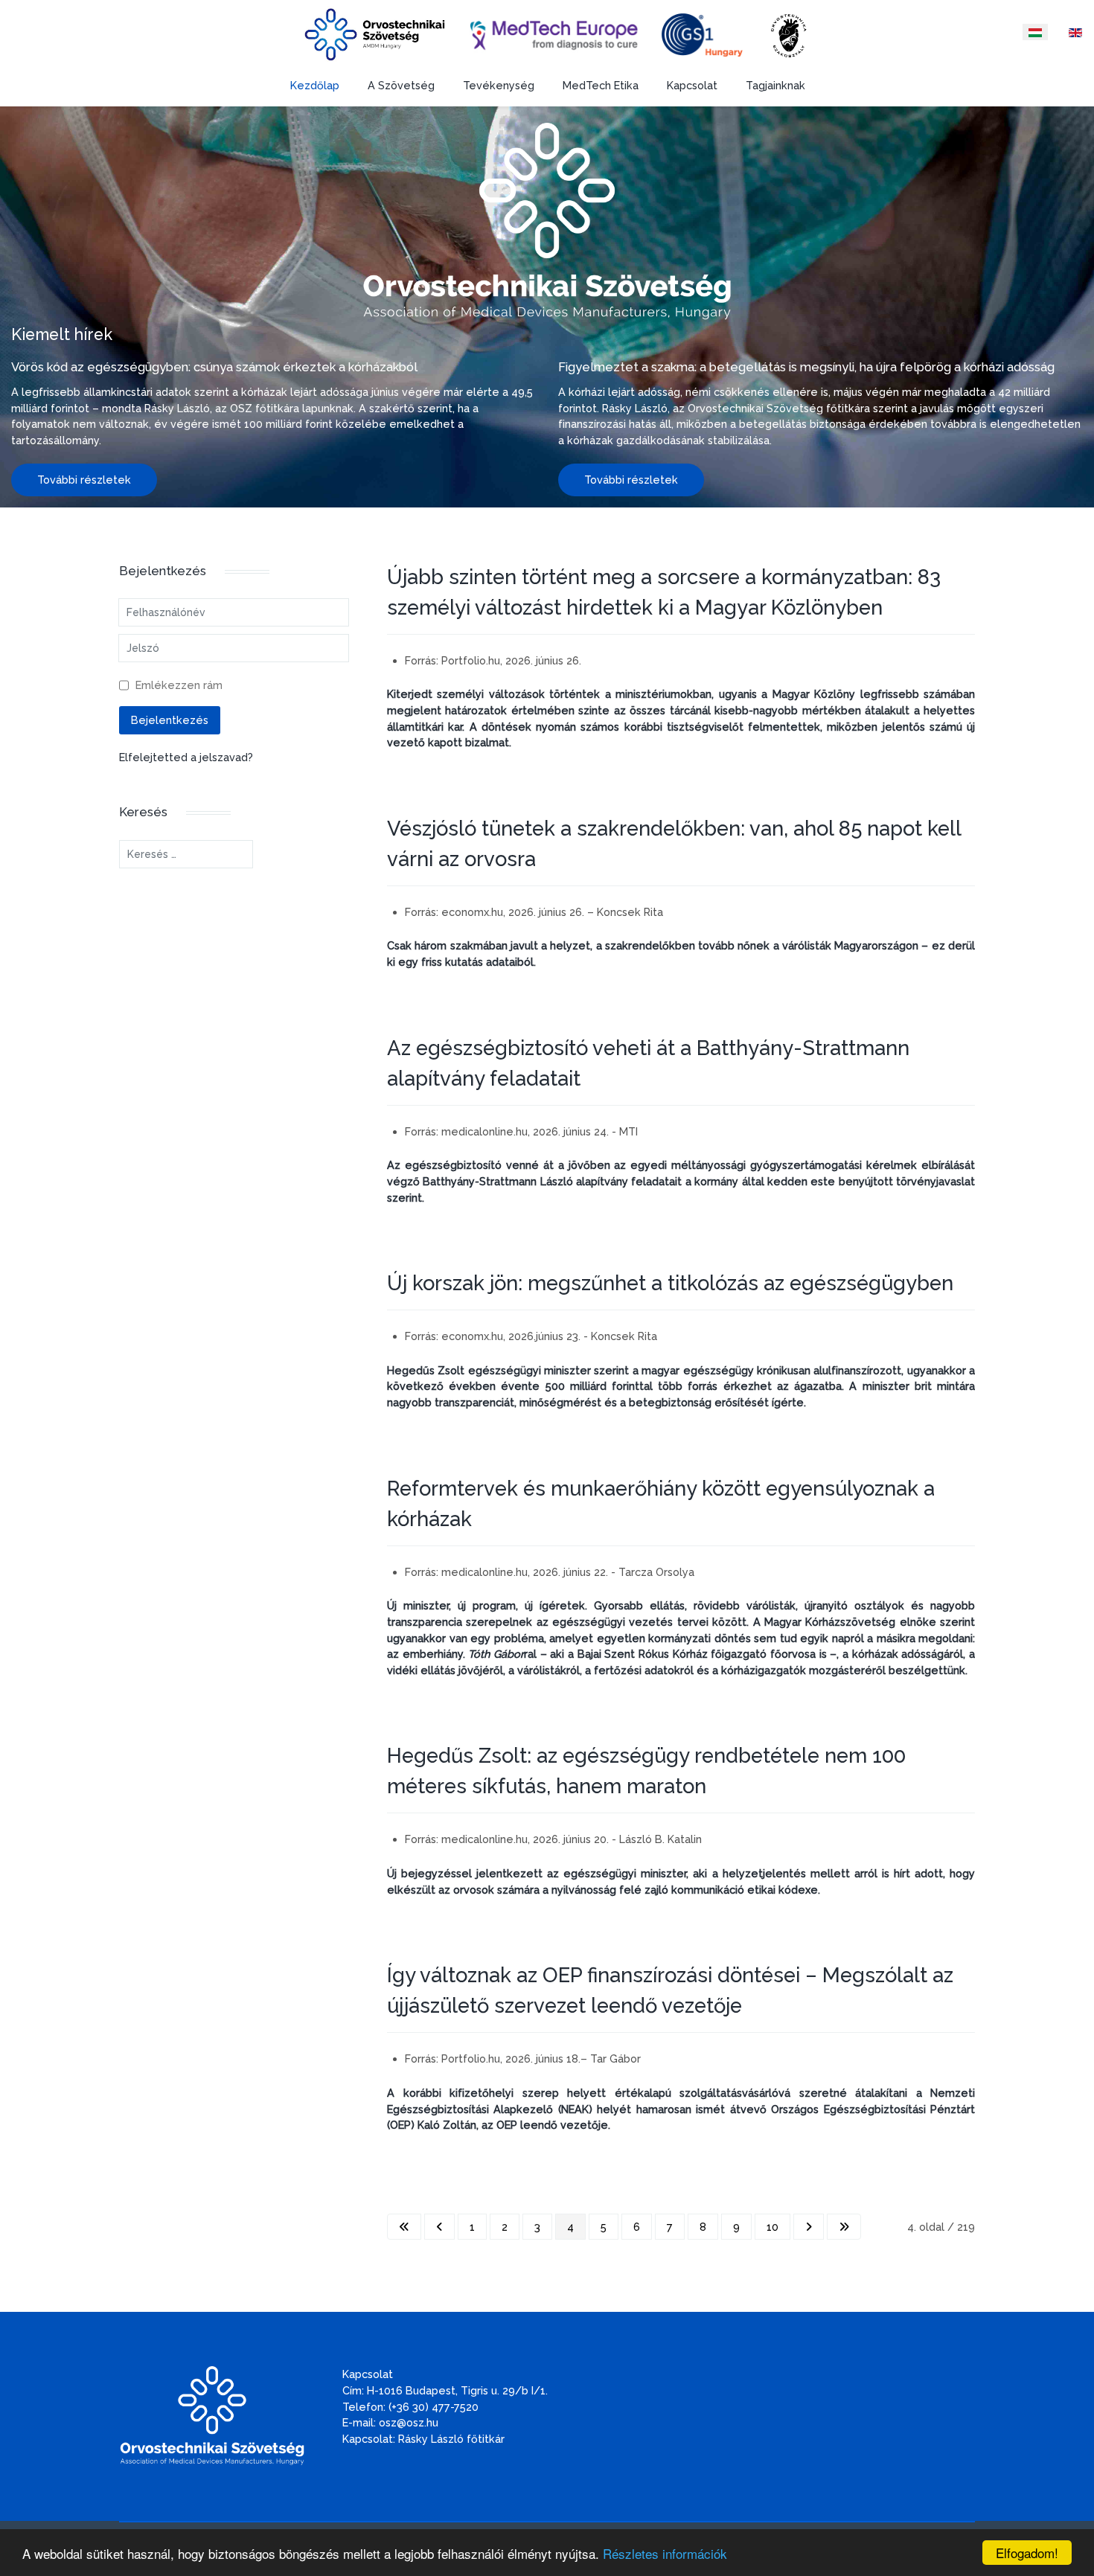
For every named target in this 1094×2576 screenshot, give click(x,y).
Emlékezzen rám (179, 685)
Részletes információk (665, 2553)
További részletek (84, 480)
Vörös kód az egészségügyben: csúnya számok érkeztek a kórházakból (214, 367)
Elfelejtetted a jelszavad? (186, 757)
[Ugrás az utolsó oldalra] (844, 2227)
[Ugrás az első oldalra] (404, 2227)
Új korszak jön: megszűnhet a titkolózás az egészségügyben (670, 1283)
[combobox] (186, 854)
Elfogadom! (1027, 2553)
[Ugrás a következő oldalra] (809, 2227)
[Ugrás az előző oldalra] (439, 2227)
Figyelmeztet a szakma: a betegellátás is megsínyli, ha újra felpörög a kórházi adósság (806, 367)
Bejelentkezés (170, 720)
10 (772, 2227)
